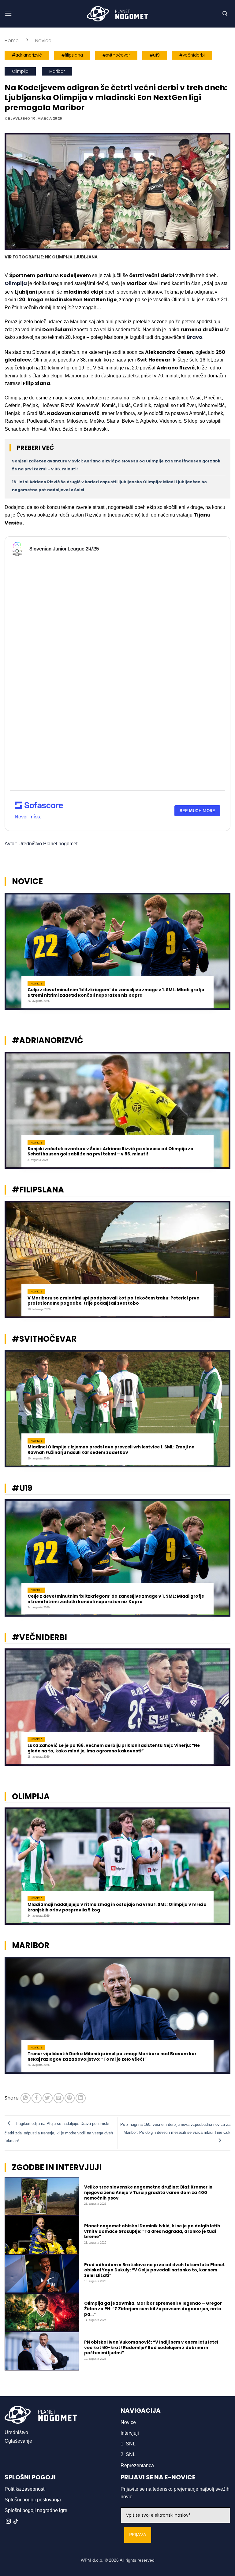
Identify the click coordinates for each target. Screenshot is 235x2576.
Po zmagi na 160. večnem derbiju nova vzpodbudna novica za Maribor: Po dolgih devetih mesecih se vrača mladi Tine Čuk (175, 2128)
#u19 (155, 55)
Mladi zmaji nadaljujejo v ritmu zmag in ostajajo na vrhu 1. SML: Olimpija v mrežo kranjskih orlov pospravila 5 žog (117, 1907)
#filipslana (72, 55)
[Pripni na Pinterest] (70, 2098)
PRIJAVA (138, 2535)
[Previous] (13, 955)
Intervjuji (130, 2433)
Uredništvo (16, 2432)
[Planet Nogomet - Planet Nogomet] (117, 14)
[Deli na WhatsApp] (26, 2098)
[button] (8, 14)
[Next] (222, 955)
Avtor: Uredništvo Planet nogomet (41, 844)
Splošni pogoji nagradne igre (36, 2510)
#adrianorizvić (27, 55)
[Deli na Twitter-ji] (48, 2098)
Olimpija (20, 71)
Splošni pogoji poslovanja (33, 2500)
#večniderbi (192, 55)
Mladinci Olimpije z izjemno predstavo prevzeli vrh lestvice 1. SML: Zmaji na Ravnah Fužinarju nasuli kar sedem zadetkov (111, 1450)
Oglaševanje (18, 2441)
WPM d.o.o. (92, 2560)
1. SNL (128, 2444)
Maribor (57, 71)
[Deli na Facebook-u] (37, 2098)
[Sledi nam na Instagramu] (8, 2522)
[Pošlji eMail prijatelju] (59, 2098)
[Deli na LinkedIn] (81, 2098)
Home (12, 41)
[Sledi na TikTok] (16, 2522)
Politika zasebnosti (25, 2489)
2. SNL (128, 2454)
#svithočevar (116, 55)
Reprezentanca (137, 2465)
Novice (43, 41)
